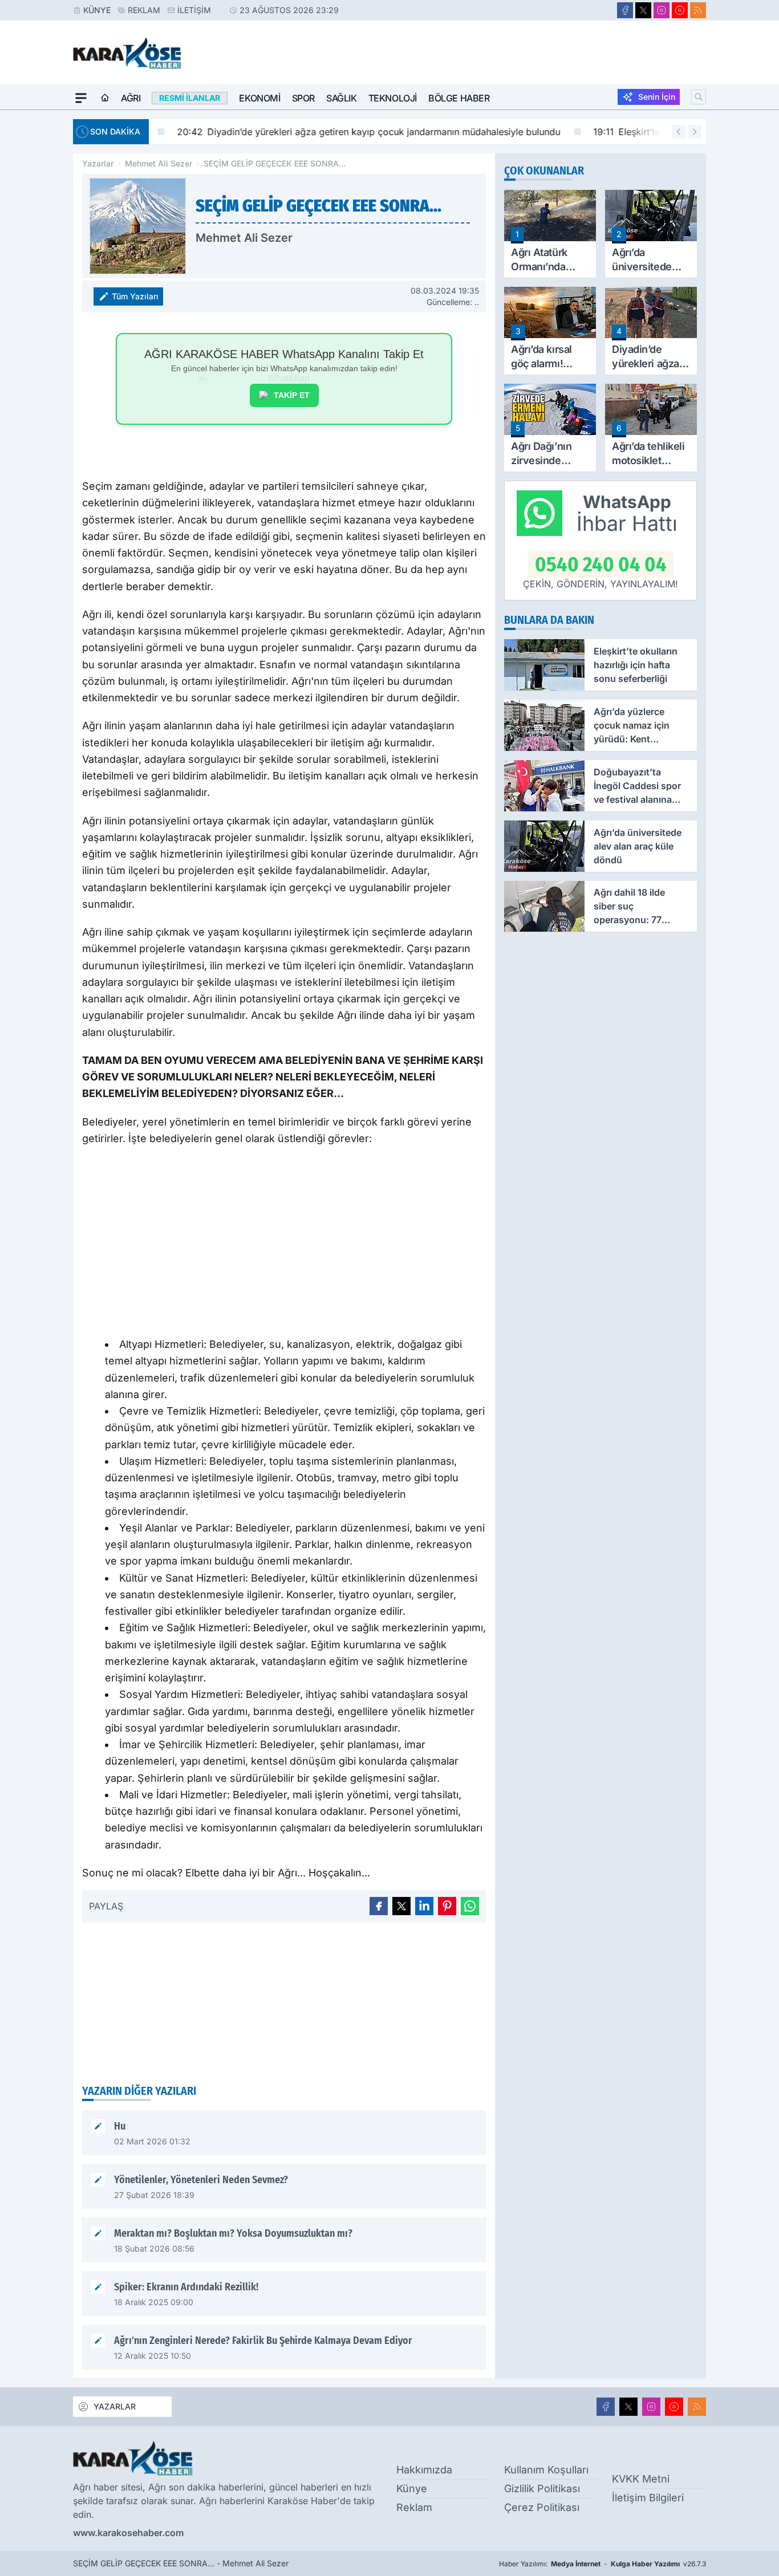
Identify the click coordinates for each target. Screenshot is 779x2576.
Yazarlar (98, 163)
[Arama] (699, 97)
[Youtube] (680, 10)
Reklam (144, 10)
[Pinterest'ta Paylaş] (447, 1906)
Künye (97, 10)
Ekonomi (259, 98)
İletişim (194, 10)
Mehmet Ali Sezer (159, 163)
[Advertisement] (284, 1245)
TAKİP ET (292, 395)
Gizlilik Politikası (542, 2488)
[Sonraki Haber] (695, 132)
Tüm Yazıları (135, 296)
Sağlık (342, 98)
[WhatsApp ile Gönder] (470, 1906)
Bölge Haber (459, 98)
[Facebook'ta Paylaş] (379, 1906)
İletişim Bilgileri (648, 2498)
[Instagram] (662, 10)
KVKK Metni (641, 2479)
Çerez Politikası (542, 2507)
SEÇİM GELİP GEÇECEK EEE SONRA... (275, 163)
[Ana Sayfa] (105, 98)
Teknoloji (393, 98)
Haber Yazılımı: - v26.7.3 (602, 2564)
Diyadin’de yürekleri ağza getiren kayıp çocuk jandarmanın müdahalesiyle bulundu (350, 132)
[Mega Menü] (81, 98)
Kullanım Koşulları (546, 2470)
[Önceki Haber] (679, 132)
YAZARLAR (115, 2406)
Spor (303, 98)
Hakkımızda (424, 2470)
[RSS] (698, 10)
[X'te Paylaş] (401, 1906)
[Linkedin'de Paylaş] (424, 1906)
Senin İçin (657, 97)
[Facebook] (625, 10)
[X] (643, 10)
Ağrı (131, 98)
